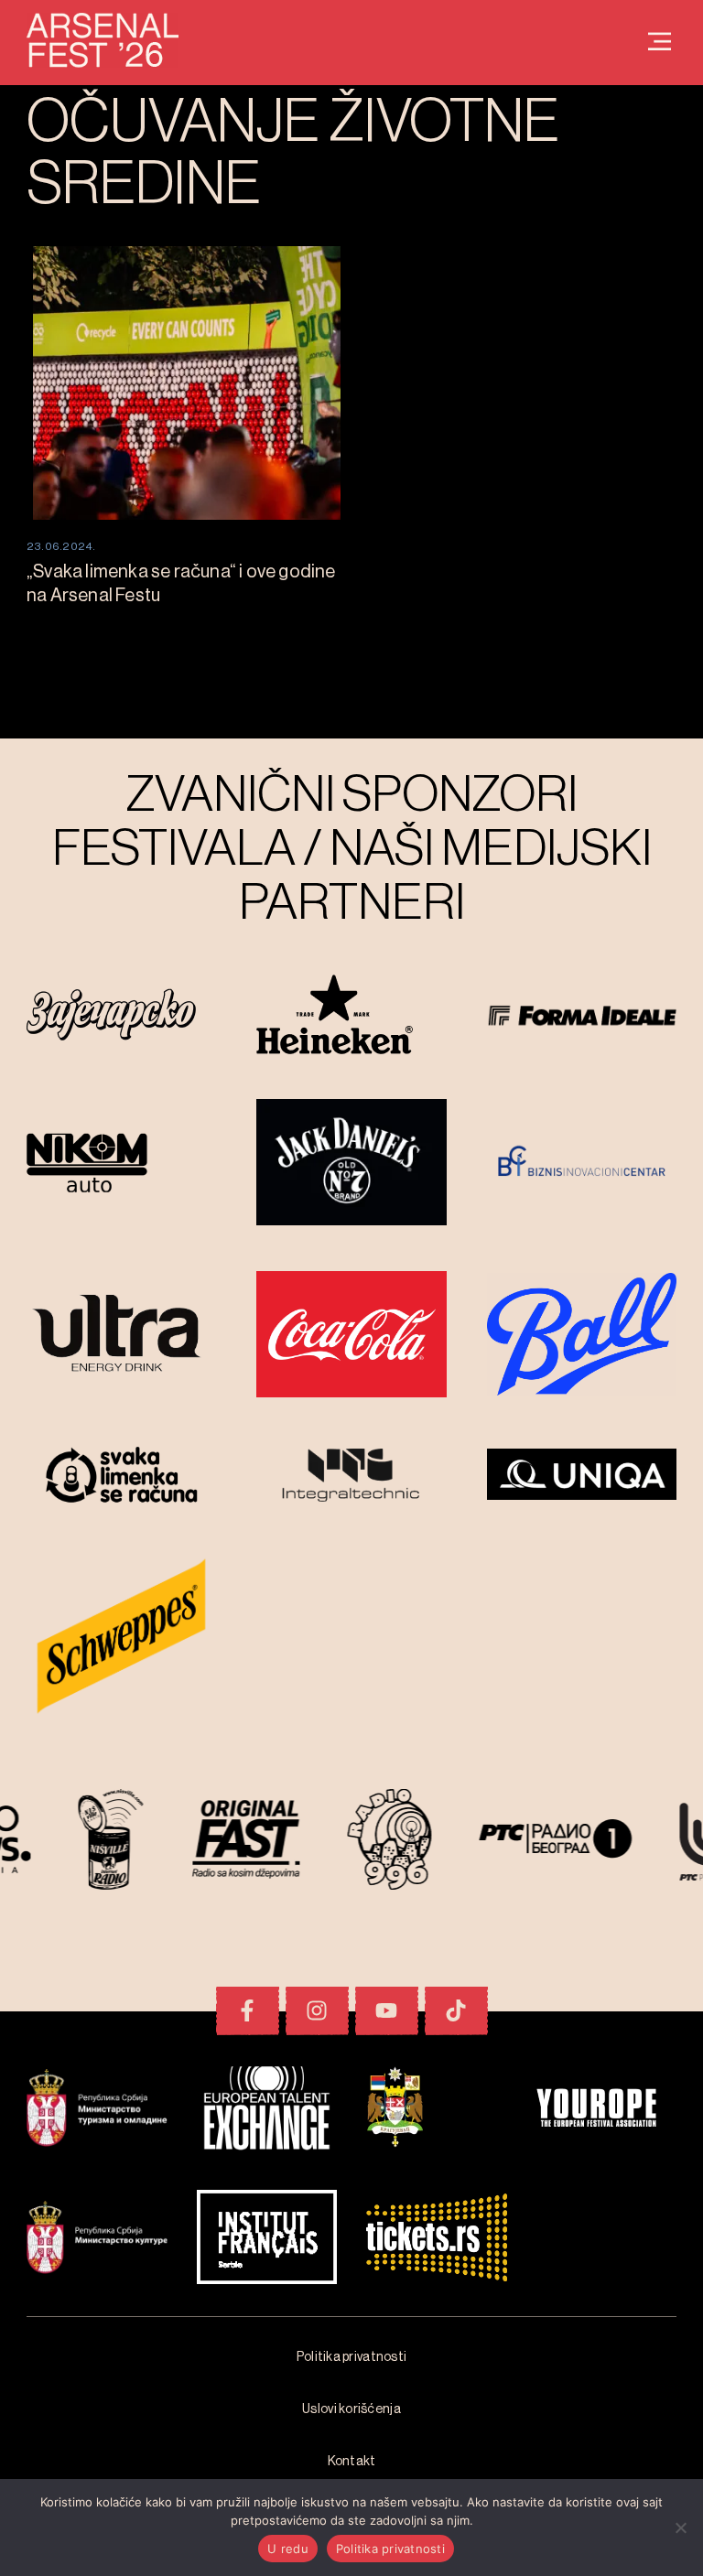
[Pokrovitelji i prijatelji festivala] (97, 2111)
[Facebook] (248, 2011)
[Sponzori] (121, 1017)
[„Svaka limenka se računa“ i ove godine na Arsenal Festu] (187, 383)
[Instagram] (317, 2011)
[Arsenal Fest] (660, 43)
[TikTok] (456, 2011)
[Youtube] (387, 2011)
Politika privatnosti (390, 2549)
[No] (680, 2527)
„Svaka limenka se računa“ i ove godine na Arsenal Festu (181, 584)
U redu (288, 2549)
